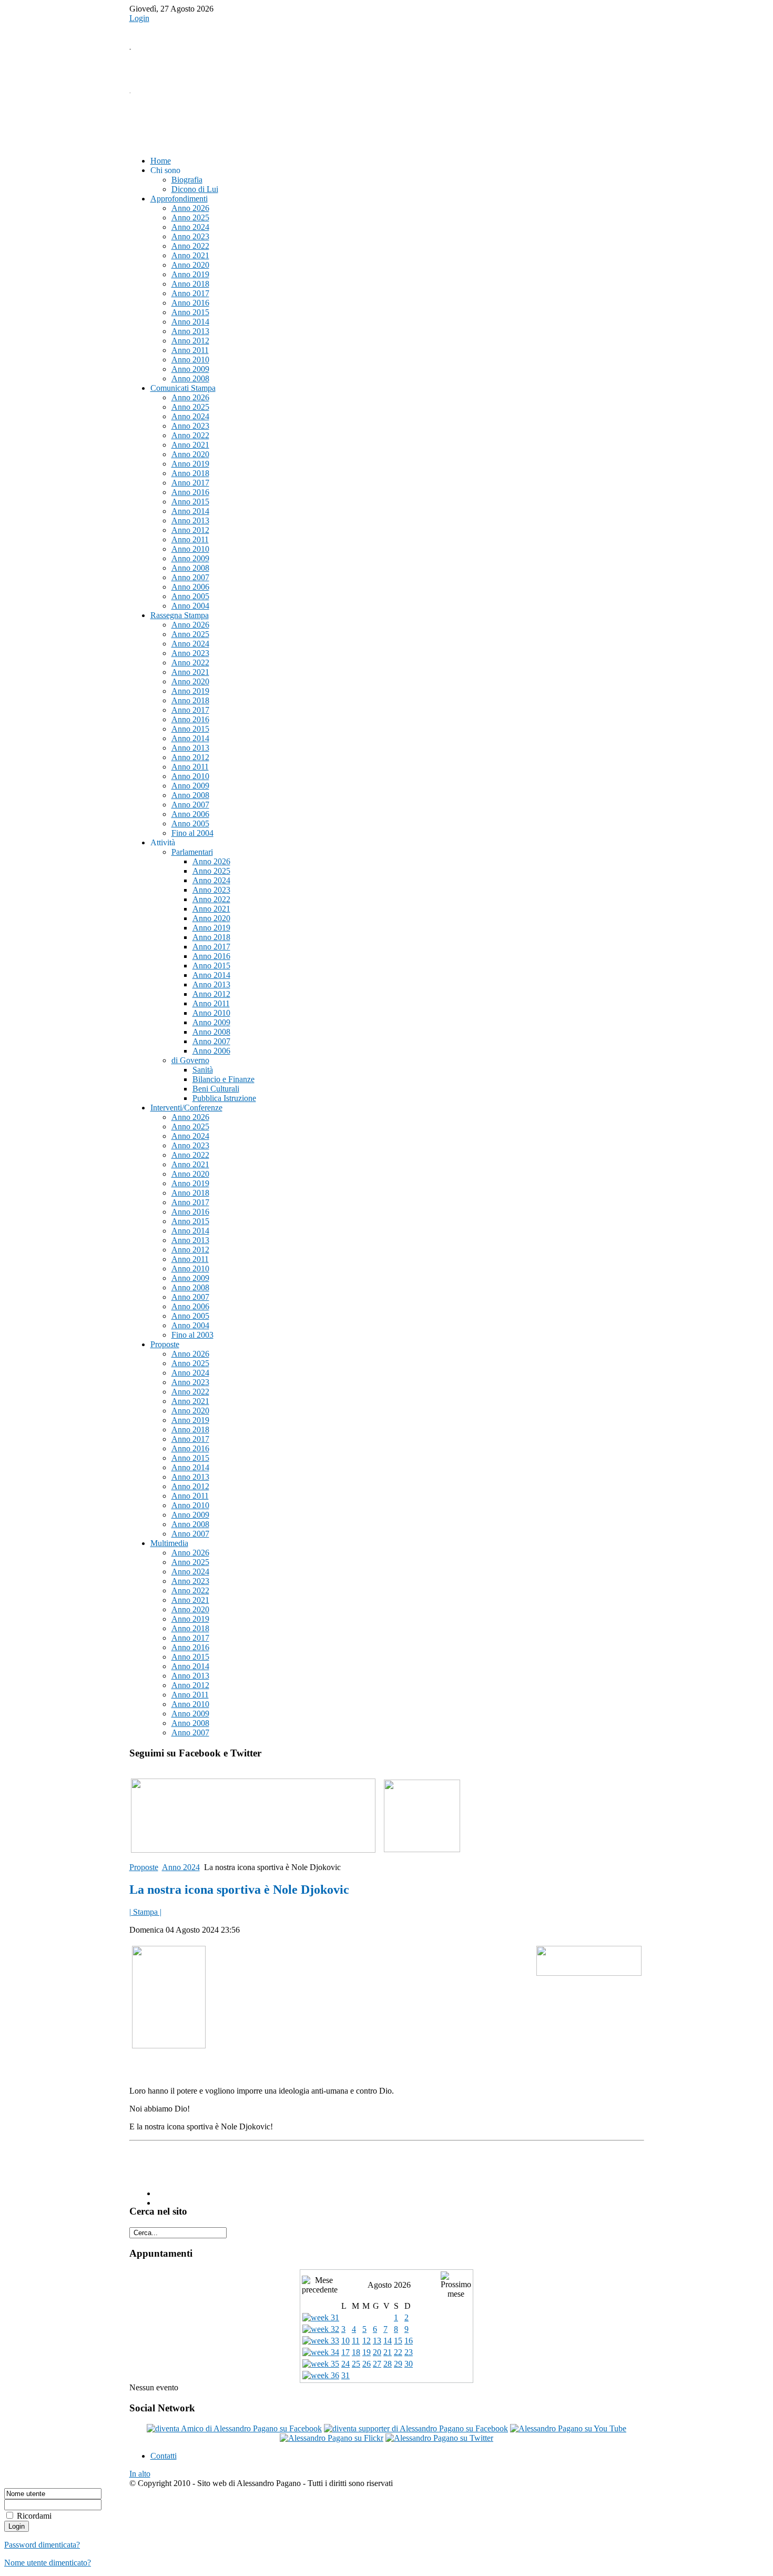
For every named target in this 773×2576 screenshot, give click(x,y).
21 (388, 2352)
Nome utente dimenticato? (48, 2563)
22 (398, 2352)
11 (356, 2341)
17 (345, 2352)
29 (398, 2364)
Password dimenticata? (42, 2545)
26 (367, 2364)
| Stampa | (145, 1912)
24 (345, 2364)
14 (388, 2341)
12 (367, 2341)
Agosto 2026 (389, 2285)
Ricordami (34, 2516)
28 (388, 2364)
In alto (140, 2474)
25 (356, 2364)
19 (367, 2352)
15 (398, 2341)
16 (409, 2341)
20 (377, 2352)
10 (345, 2341)
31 (345, 2375)
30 (409, 2364)
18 (356, 2352)
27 (377, 2364)
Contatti (164, 2456)
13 (377, 2341)
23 (409, 2352)
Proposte (144, 1867)
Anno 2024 (181, 1867)
